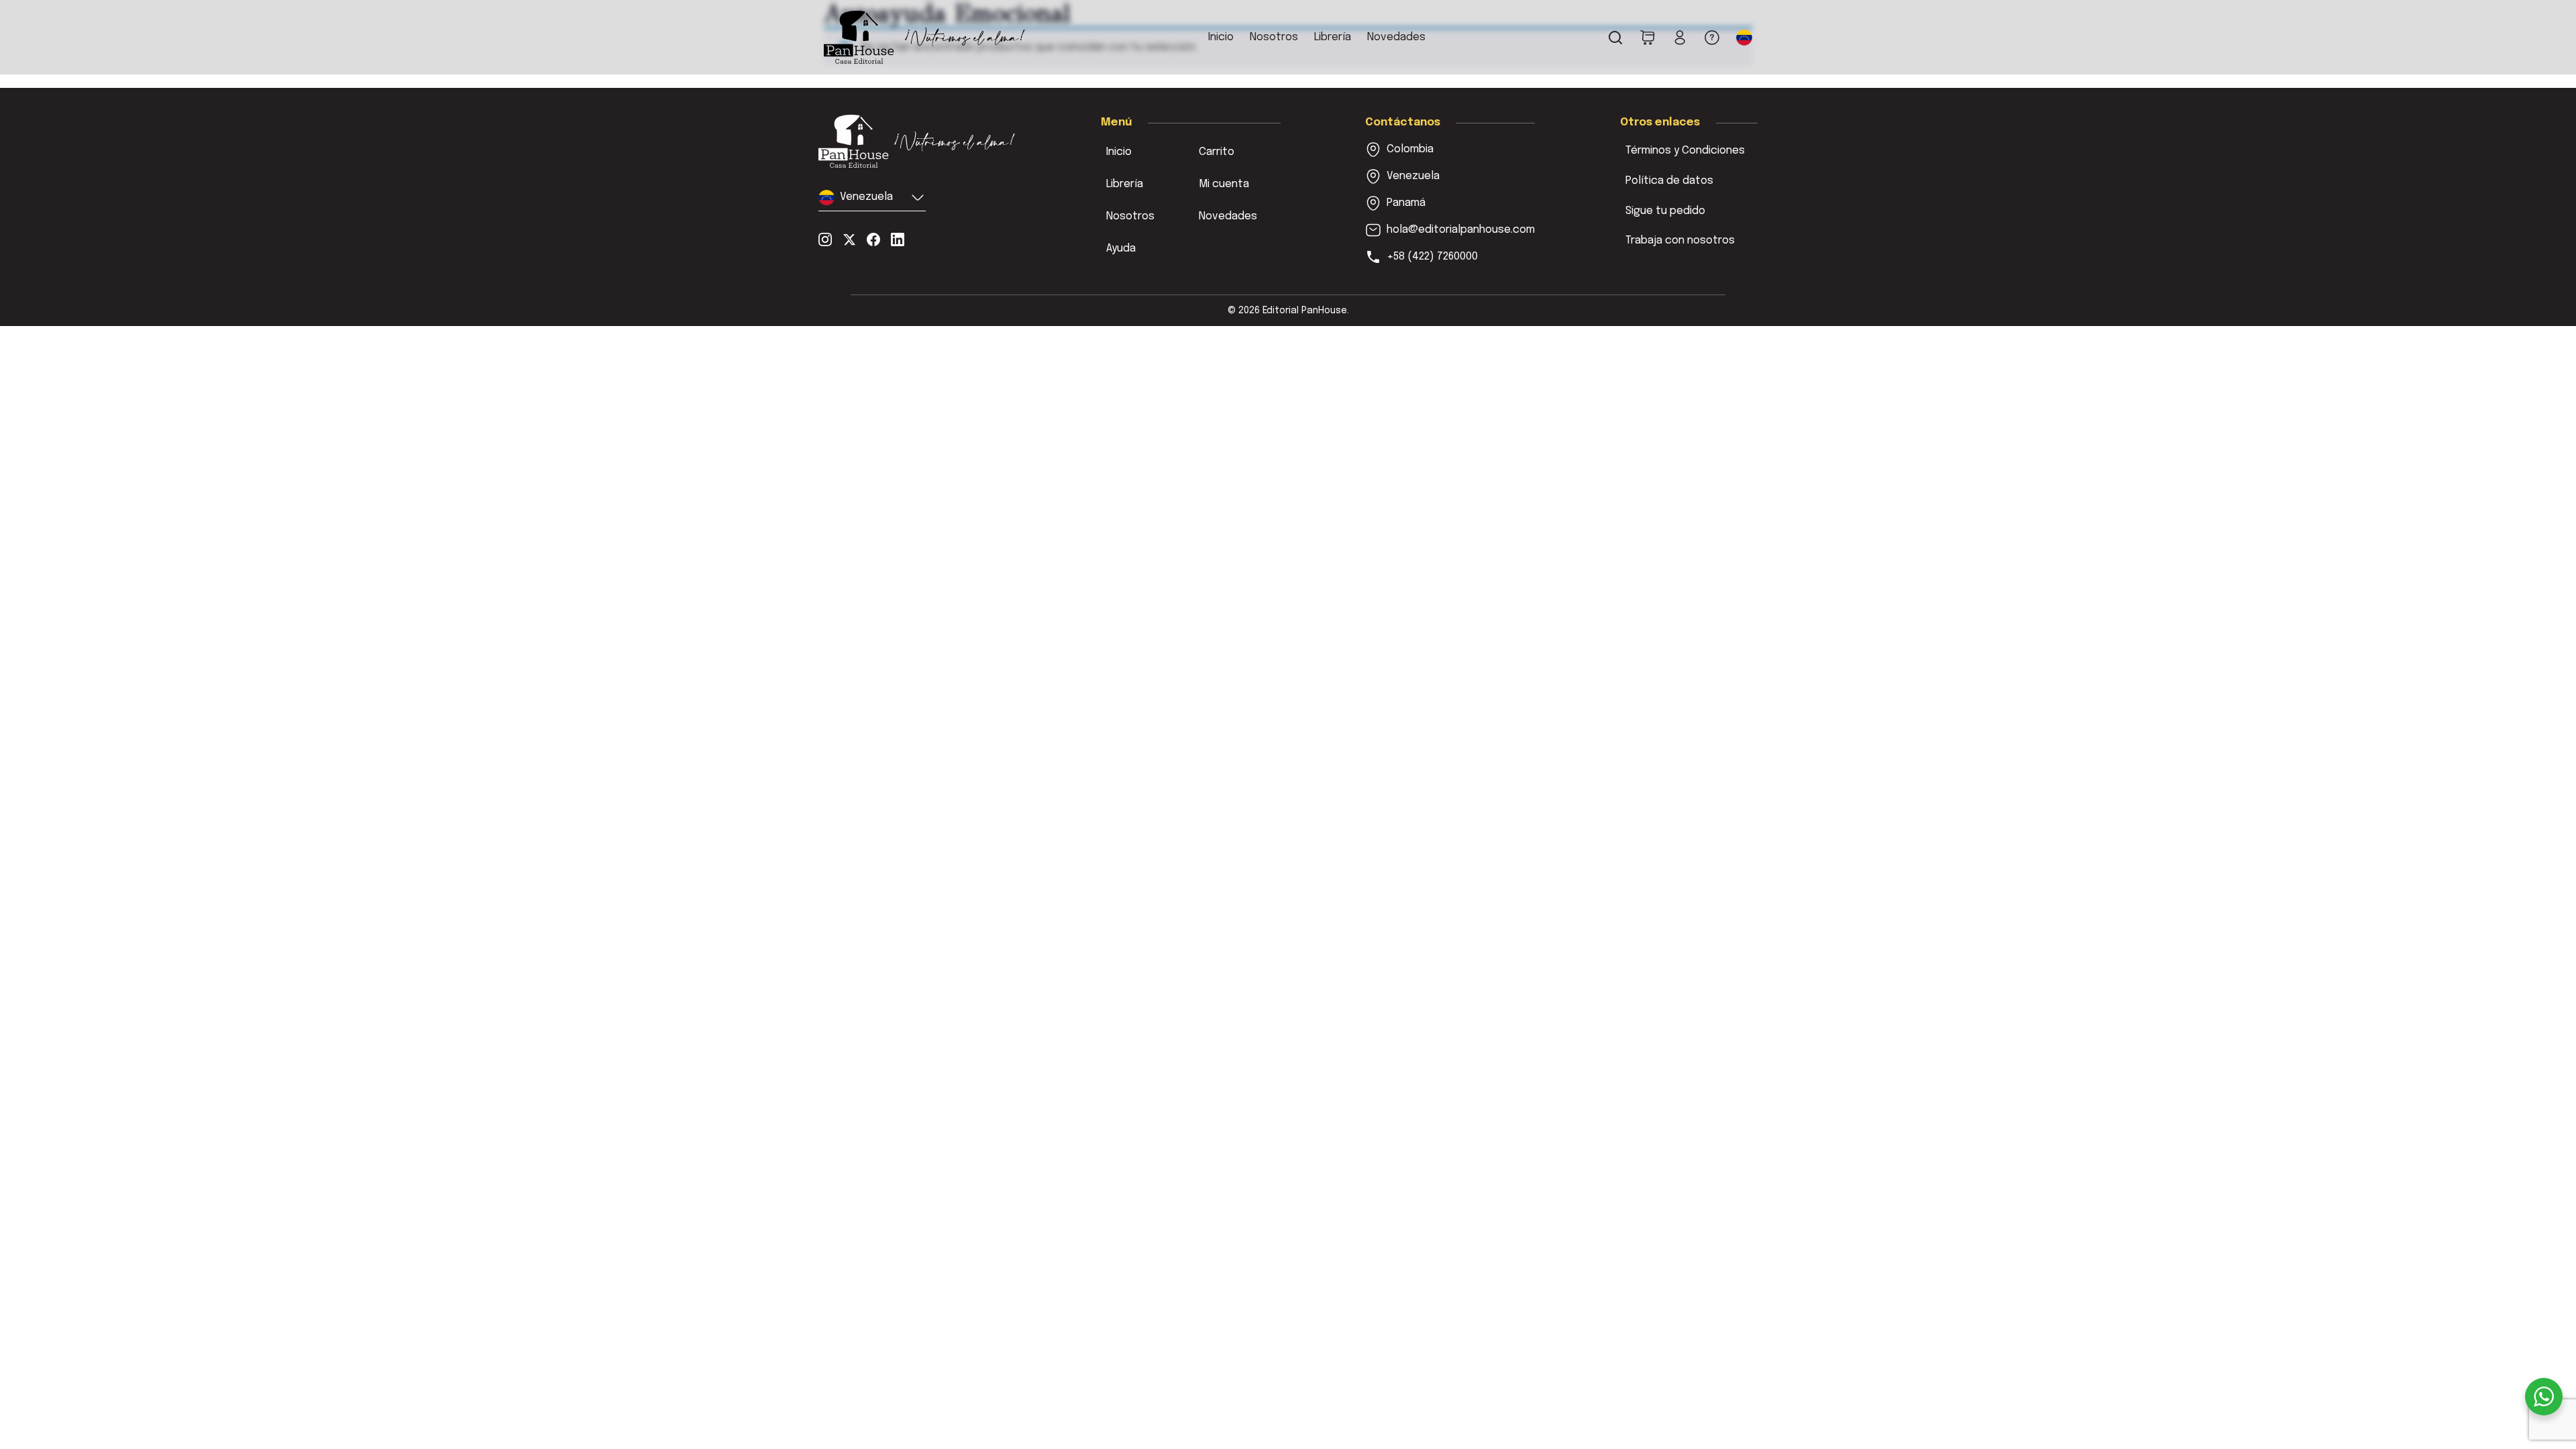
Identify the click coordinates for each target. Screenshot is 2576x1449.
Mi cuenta (1224, 184)
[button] (1744, 38)
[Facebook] (873, 239)
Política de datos (1669, 181)
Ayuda (1121, 249)
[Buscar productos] (1615, 38)
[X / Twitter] (849, 239)
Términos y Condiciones (1685, 151)
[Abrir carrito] (1648, 38)
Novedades (1396, 37)
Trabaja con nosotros (1680, 240)
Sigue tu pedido (1665, 211)
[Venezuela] (917, 141)
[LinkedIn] (898, 239)
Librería (1333, 37)
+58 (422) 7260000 (1432, 257)
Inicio (1221, 37)
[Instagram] (825, 239)
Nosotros (1274, 37)
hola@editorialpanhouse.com (1461, 230)
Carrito (1217, 152)
